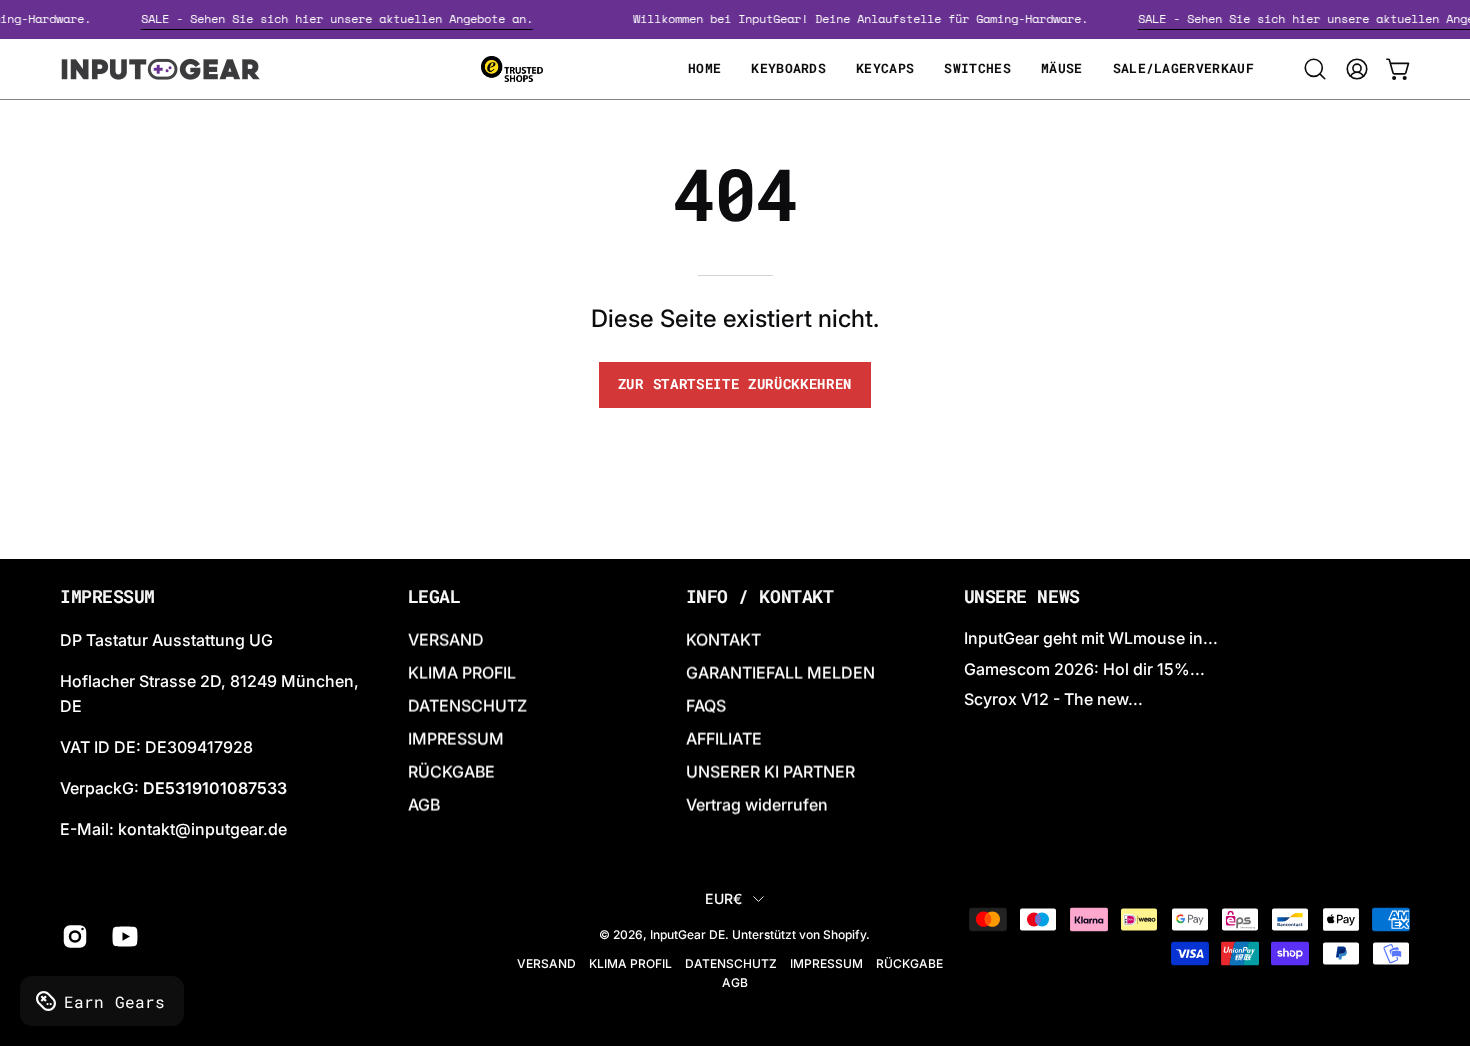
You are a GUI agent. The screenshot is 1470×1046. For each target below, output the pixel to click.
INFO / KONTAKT (760, 597)
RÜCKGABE (451, 772)
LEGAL (434, 597)
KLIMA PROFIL (462, 673)
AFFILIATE (724, 739)
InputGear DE (687, 934)
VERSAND (446, 640)
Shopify (844, 934)
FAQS (706, 706)
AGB (424, 805)
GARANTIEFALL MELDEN (780, 673)
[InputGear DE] (160, 69)
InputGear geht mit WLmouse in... (1091, 638)
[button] (1315, 69)
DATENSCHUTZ (467, 706)
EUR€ (723, 898)
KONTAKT (723, 640)
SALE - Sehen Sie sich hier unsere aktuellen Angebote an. (344, 18)
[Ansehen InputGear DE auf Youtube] (122, 937)
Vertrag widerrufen (757, 805)
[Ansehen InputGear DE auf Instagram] (72, 937)
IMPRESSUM (456, 739)
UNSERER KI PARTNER (770, 772)
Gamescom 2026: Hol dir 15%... (1084, 668)
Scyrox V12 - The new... (1053, 699)
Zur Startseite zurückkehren (735, 384)
